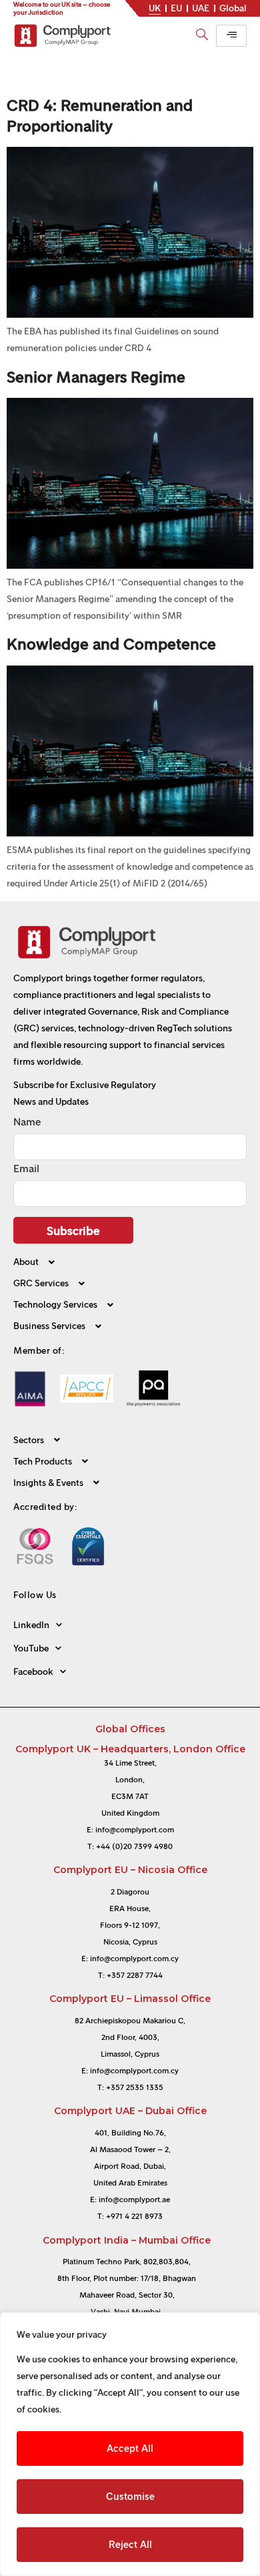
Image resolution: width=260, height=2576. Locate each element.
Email (26, 1169)
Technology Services (55, 1305)
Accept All (130, 2449)
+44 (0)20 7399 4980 (134, 1846)
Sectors (29, 1440)
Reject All (130, 2545)
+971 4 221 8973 (134, 2216)
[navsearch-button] (202, 29)
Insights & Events (48, 1483)
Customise (130, 2497)
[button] (130, 1268)
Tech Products (43, 1462)
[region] (130, 2444)
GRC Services (41, 1284)
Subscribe (73, 1231)
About (26, 1263)
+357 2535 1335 (135, 2087)
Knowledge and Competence (111, 644)
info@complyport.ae (134, 2200)
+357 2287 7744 (135, 1975)
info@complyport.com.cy (134, 1959)
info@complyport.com (135, 1830)
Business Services (49, 1327)
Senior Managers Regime (96, 377)
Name (27, 1122)
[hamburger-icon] (231, 36)
